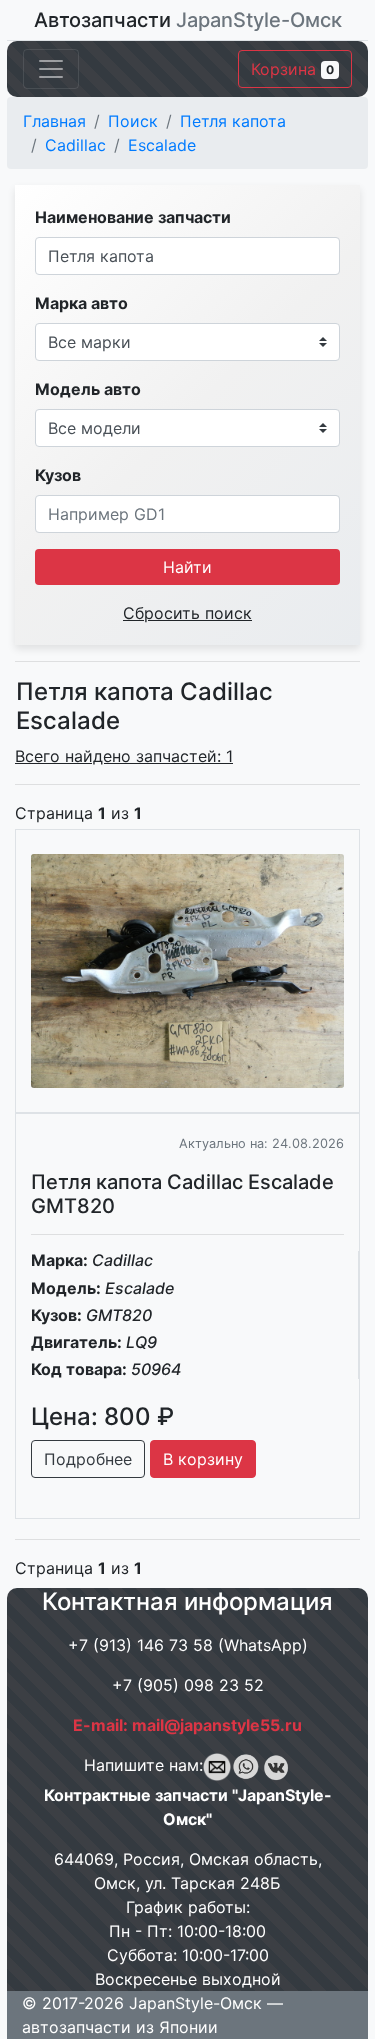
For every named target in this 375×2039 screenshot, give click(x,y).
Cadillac (75, 145)
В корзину (203, 1459)
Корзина (292, 69)
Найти (187, 567)
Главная (54, 121)
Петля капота (233, 121)
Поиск (133, 121)
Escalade (162, 145)
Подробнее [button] (88, 1459)
